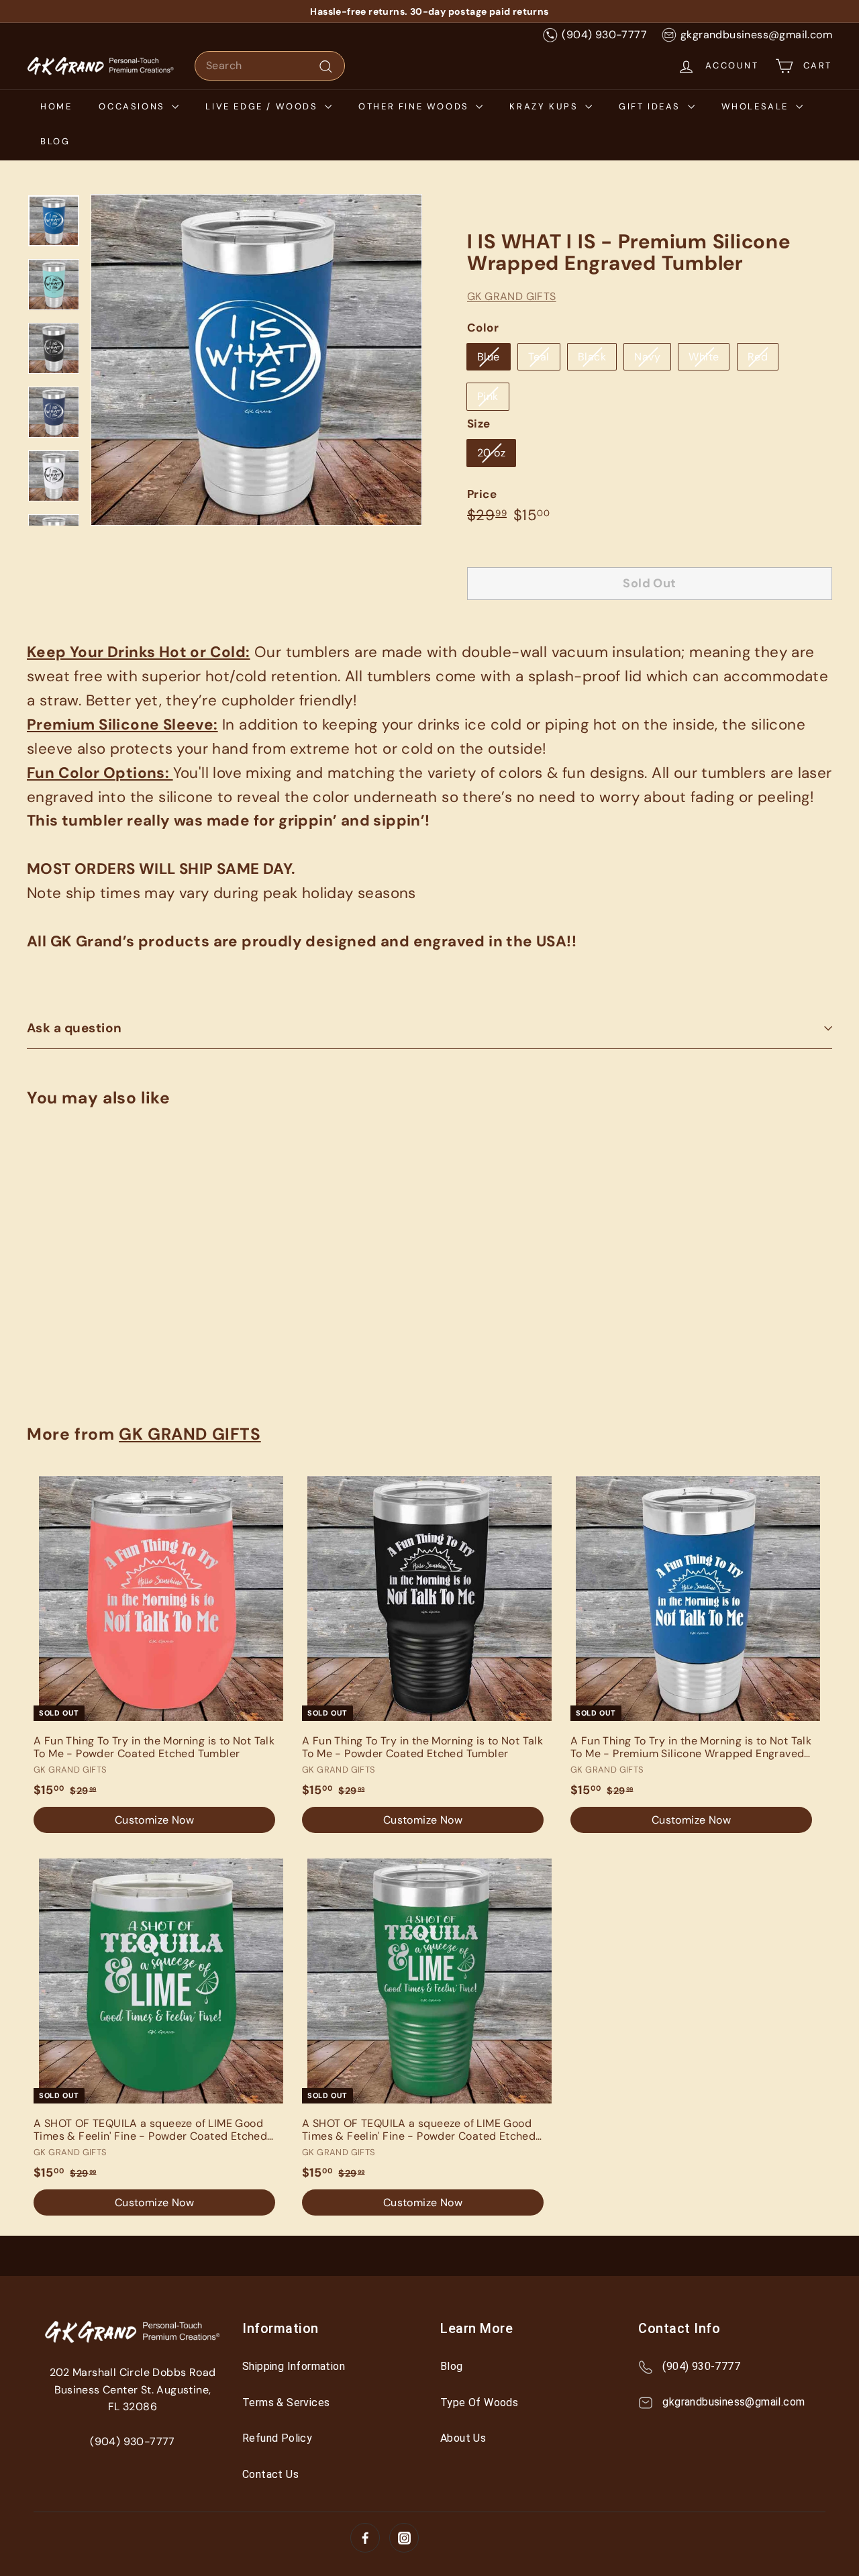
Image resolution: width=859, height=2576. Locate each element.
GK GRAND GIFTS (512, 296)
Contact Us (270, 2474)
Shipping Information (294, 2366)
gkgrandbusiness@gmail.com (756, 35)
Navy (647, 357)
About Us (463, 2438)
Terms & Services (286, 2402)
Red (758, 357)
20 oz (491, 453)
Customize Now (87, 1352)
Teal (539, 357)
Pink (488, 396)
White (704, 357)
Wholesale (757, 106)
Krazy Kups (546, 106)
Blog (55, 141)
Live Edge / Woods (263, 106)
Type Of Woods (479, 2402)
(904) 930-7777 (604, 35)
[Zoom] (256, 360)
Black (592, 357)
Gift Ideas (652, 106)
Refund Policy (277, 2438)
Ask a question (74, 1028)
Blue (489, 357)
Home (56, 106)
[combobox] (270, 66)
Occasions (134, 106)
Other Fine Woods (415, 106)
